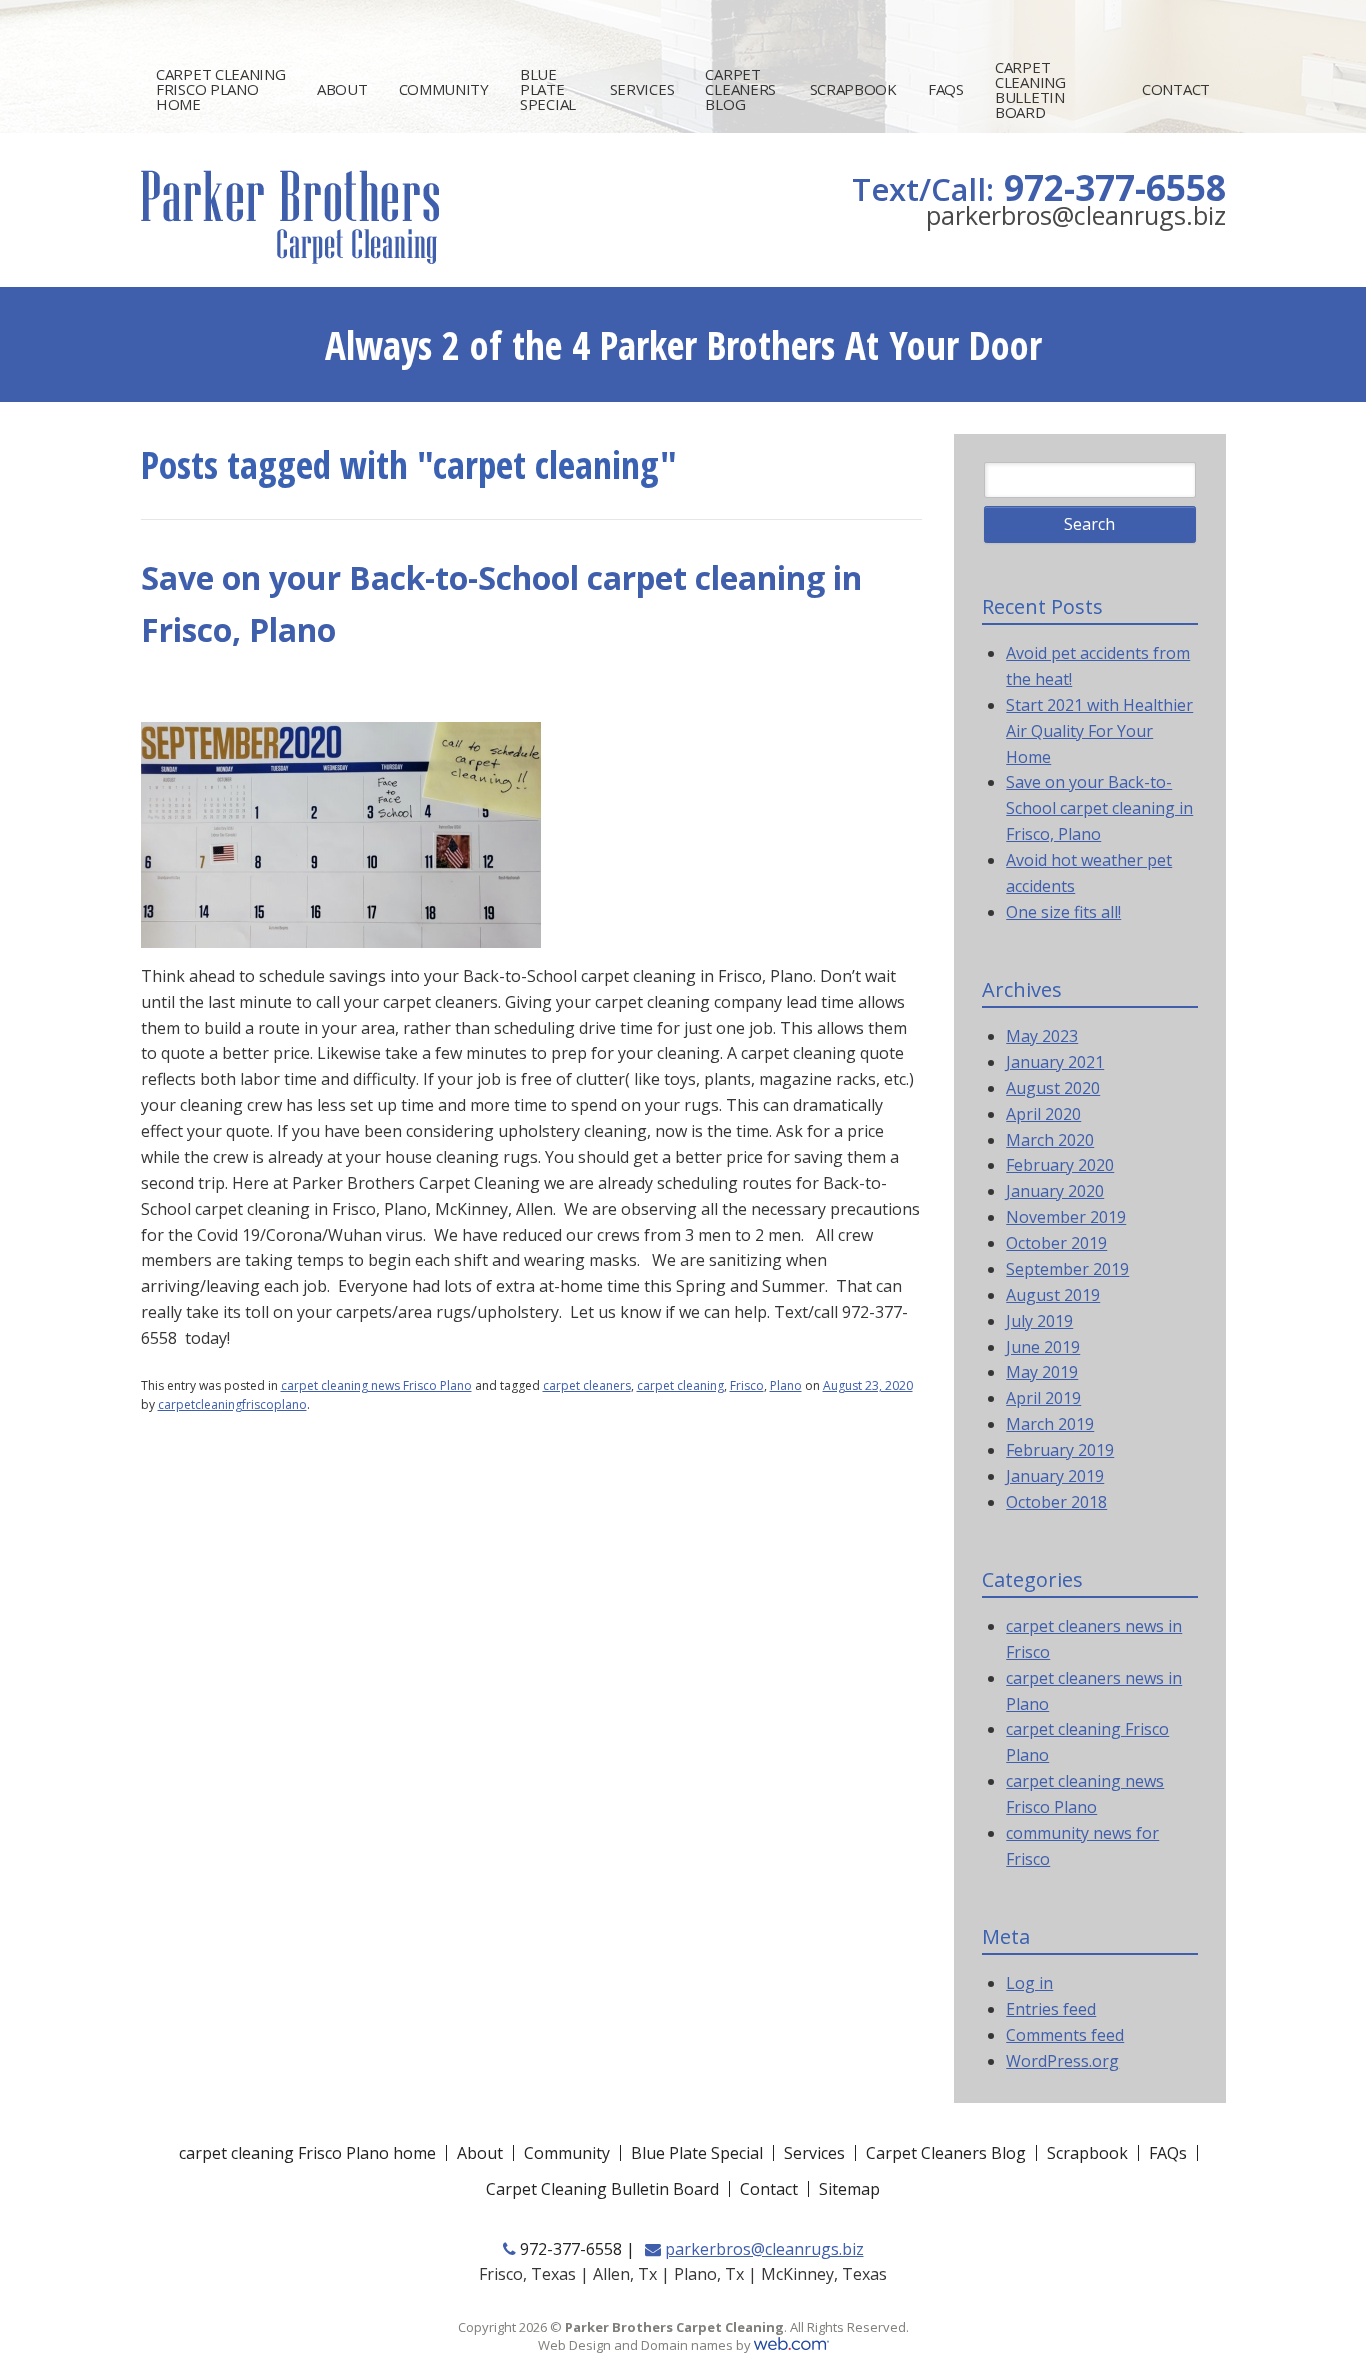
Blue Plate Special (548, 89)
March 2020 (1050, 1140)
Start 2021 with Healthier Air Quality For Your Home (1099, 731)
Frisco (747, 1385)
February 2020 (1060, 1165)
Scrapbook (853, 89)
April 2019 (1043, 1398)
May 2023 (1042, 1036)
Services (642, 89)
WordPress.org (1062, 2061)
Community (444, 89)
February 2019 (1060, 1450)
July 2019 (1039, 1321)
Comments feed (1065, 2035)
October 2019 (1056, 1243)
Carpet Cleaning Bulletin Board (1030, 89)
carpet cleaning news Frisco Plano (376, 1385)
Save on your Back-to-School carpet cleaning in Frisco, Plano (1099, 808)
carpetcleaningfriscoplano (232, 1404)
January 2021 (1055, 1062)
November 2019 (1066, 1217)
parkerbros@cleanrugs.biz (1076, 215)
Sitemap (849, 2189)
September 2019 (1067, 1269)
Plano (786, 1385)
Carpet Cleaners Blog (740, 89)
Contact (1176, 89)
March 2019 (1050, 1424)
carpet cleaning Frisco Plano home (221, 89)
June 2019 (1043, 1347)
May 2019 (1042, 1372)
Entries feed (1051, 2009)
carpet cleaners (587, 1385)
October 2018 (1056, 1502)
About (342, 89)
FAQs (946, 89)
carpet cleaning (680, 1385)
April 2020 (1043, 1114)
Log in (1029, 1983)
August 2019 (1053, 1295)
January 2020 (1055, 1191)
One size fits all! (1063, 912)
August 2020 (1053, 1088)
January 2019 (1055, 1476)
